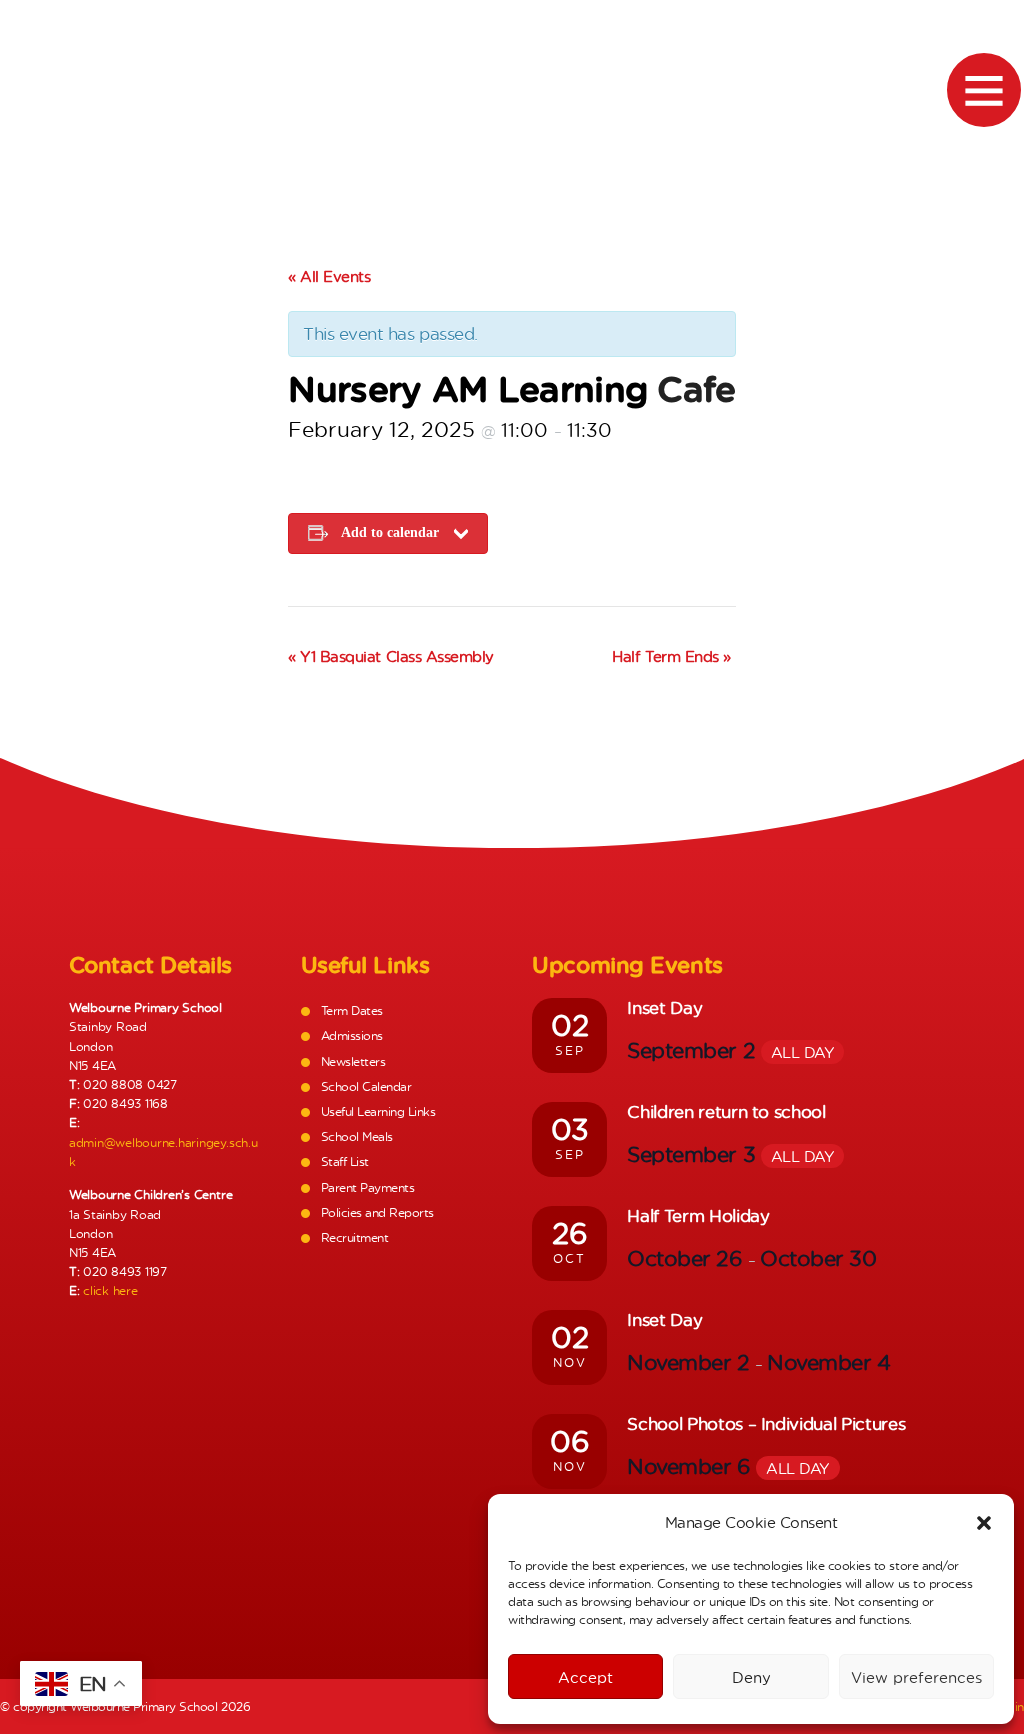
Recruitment (355, 1237)
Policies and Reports (377, 1212)
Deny (751, 1677)
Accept (585, 1677)
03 (570, 1129)
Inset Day (664, 1007)
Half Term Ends (671, 656)
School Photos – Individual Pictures (766, 1423)
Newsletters (353, 1061)
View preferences (916, 1677)
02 (569, 1025)
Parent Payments (368, 1187)
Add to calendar (390, 532)
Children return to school (726, 1111)
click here (110, 1290)
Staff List (345, 1161)
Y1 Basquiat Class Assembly (390, 656)
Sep (570, 1050)
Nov (570, 1362)
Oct (569, 1258)
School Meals (357, 1136)
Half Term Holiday (698, 1215)
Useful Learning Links (378, 1111)
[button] (984, 1523)
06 (569, 1441)
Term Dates (352, 1010)
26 (569, 1233)
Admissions (352, 1035)
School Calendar (366, 1086)
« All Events (329, 276)
